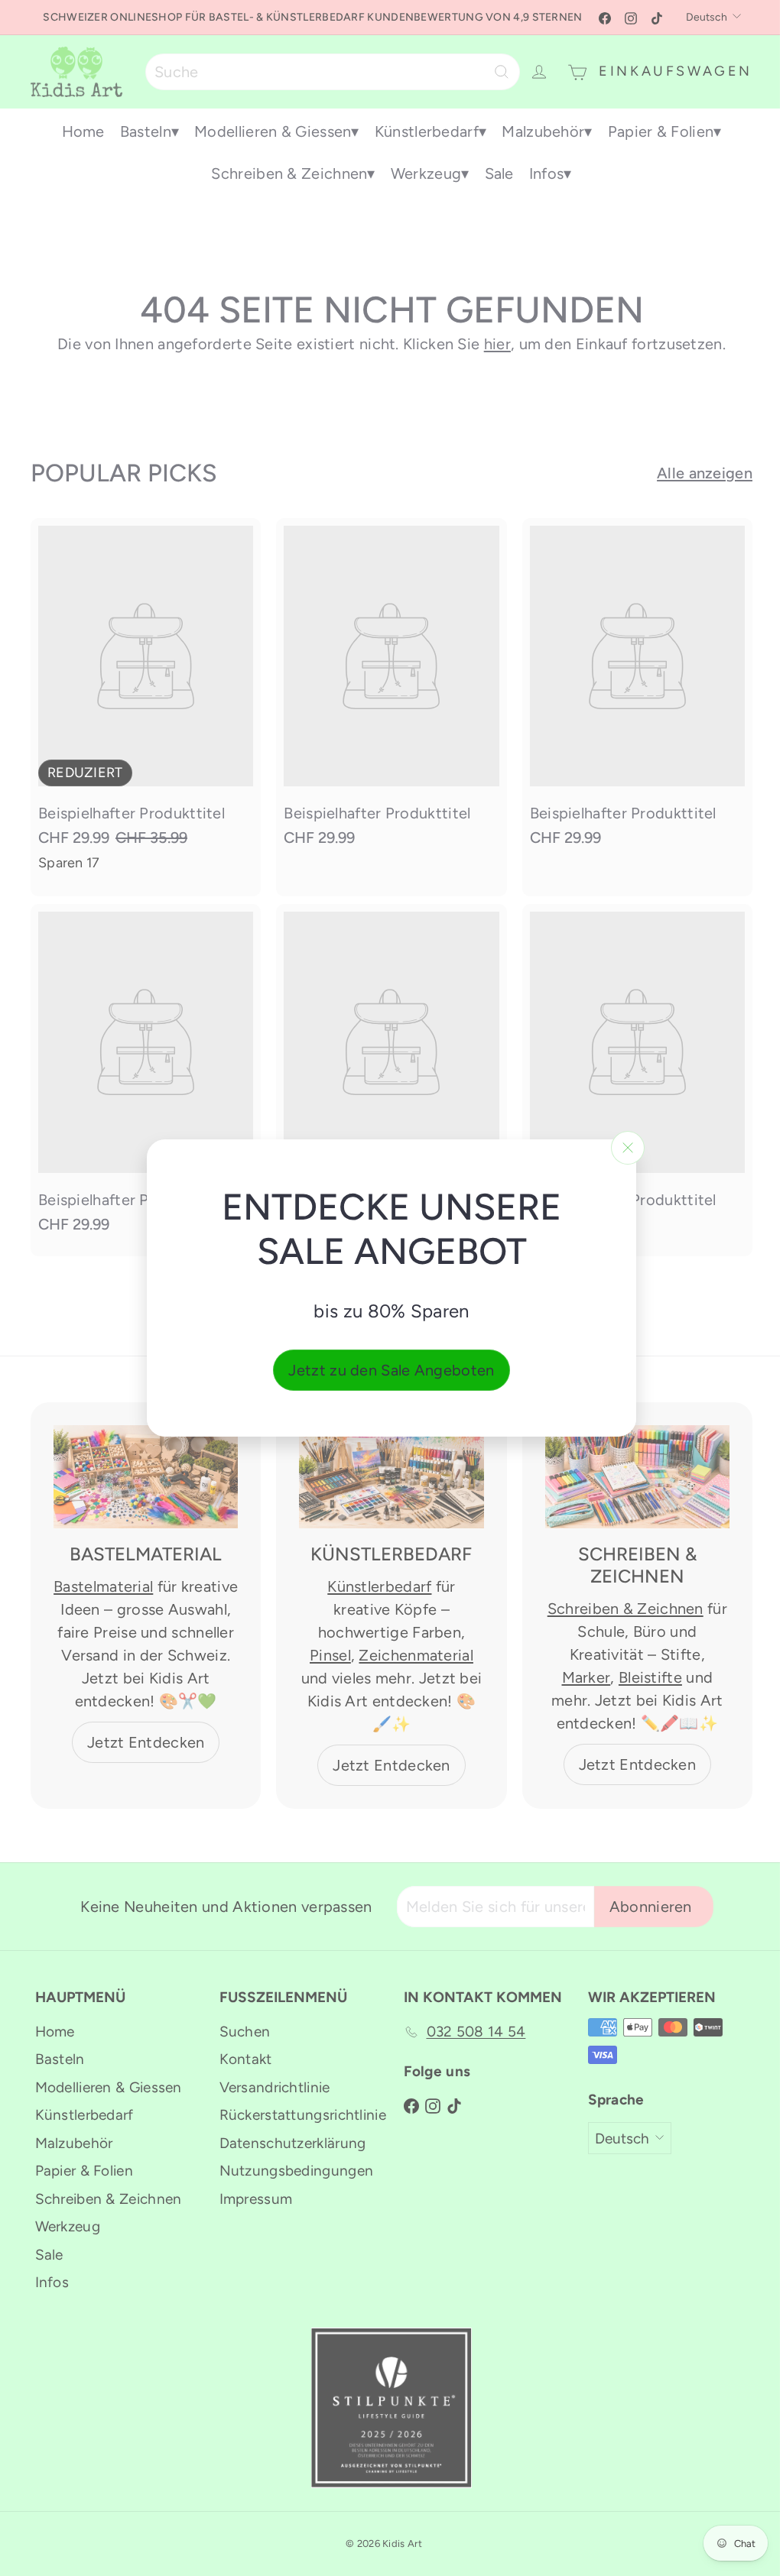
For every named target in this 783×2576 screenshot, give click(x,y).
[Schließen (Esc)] (628, 1148)
